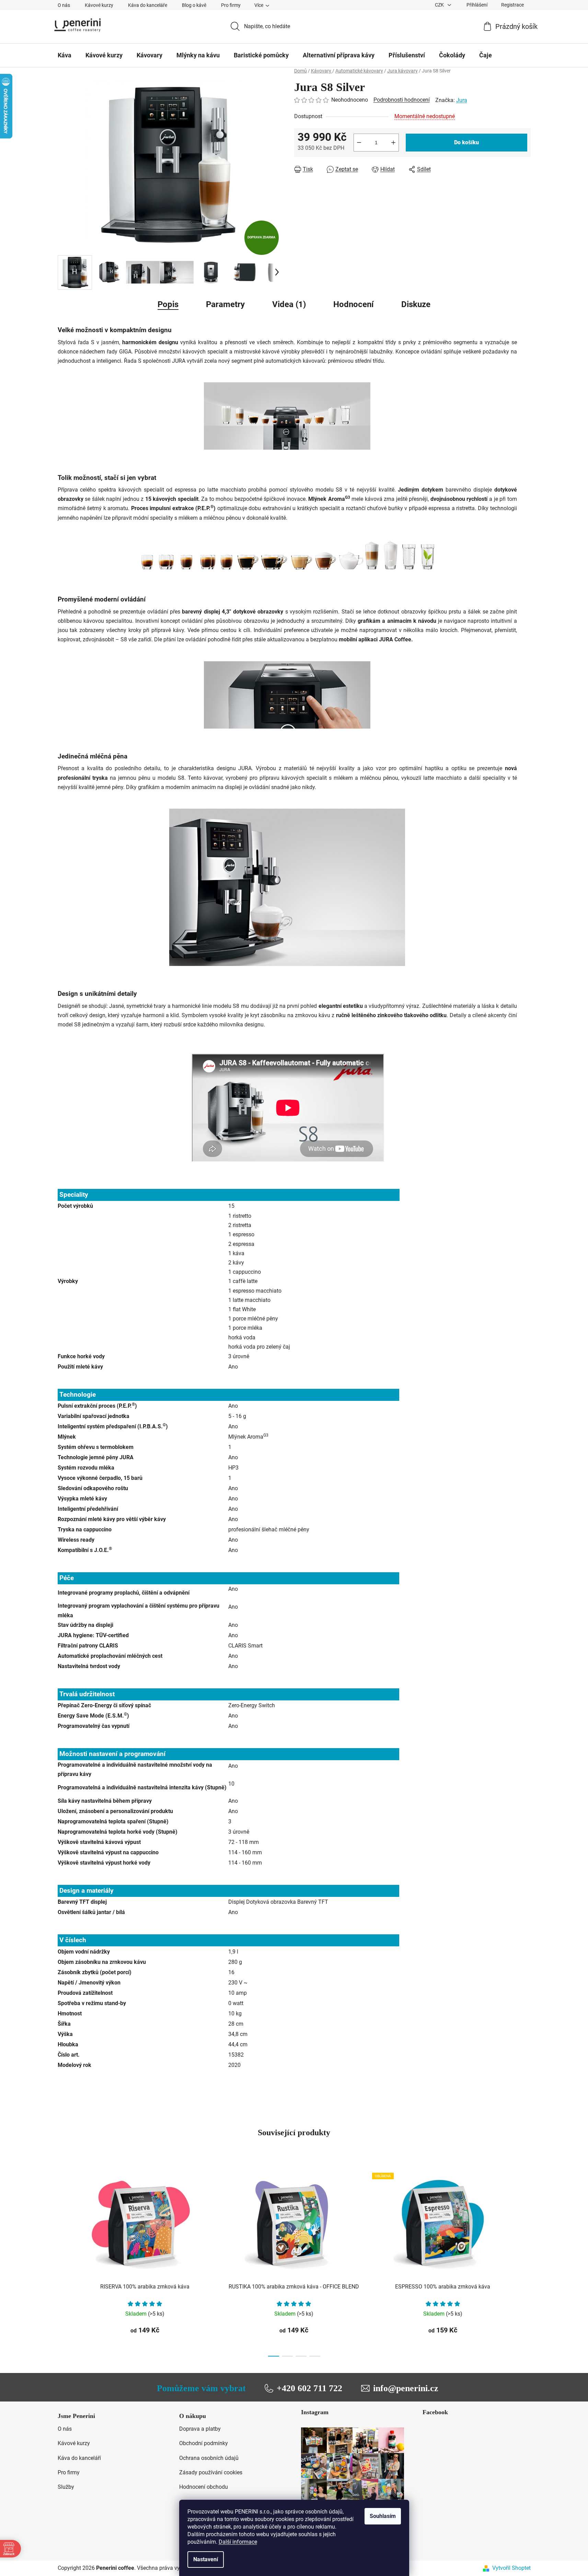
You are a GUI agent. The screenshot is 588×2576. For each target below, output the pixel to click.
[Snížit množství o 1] (359, 143)
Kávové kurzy (99, 5)
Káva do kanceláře (148, 5)
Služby (66, 2487)
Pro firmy (231, 5)
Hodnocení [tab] (354, 304)
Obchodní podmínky (204, 2443)
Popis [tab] (168, 304)
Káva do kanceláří (79, 2458)
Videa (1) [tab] (289, 304)
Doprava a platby (200, 2429)
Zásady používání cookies (211, 2472)
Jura (462, 100)
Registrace (512, 5)
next (525, 2263)
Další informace (238, 2542)
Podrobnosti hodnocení (402, 100)
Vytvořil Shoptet (511, 2568)
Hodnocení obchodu (204, 2487)
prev (63, 2263)
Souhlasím (383, 2516)
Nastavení (206, 2559)
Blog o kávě (194, 5)
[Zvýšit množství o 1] (393, 143)
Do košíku (466, 142)
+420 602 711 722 (309, 2388)
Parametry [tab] (225, 304)
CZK (440, 5)
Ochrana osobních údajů (209, 2458)
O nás (64, 5)
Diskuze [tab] (416, 304)
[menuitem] (65, 55)
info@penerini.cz (406, 2388)
